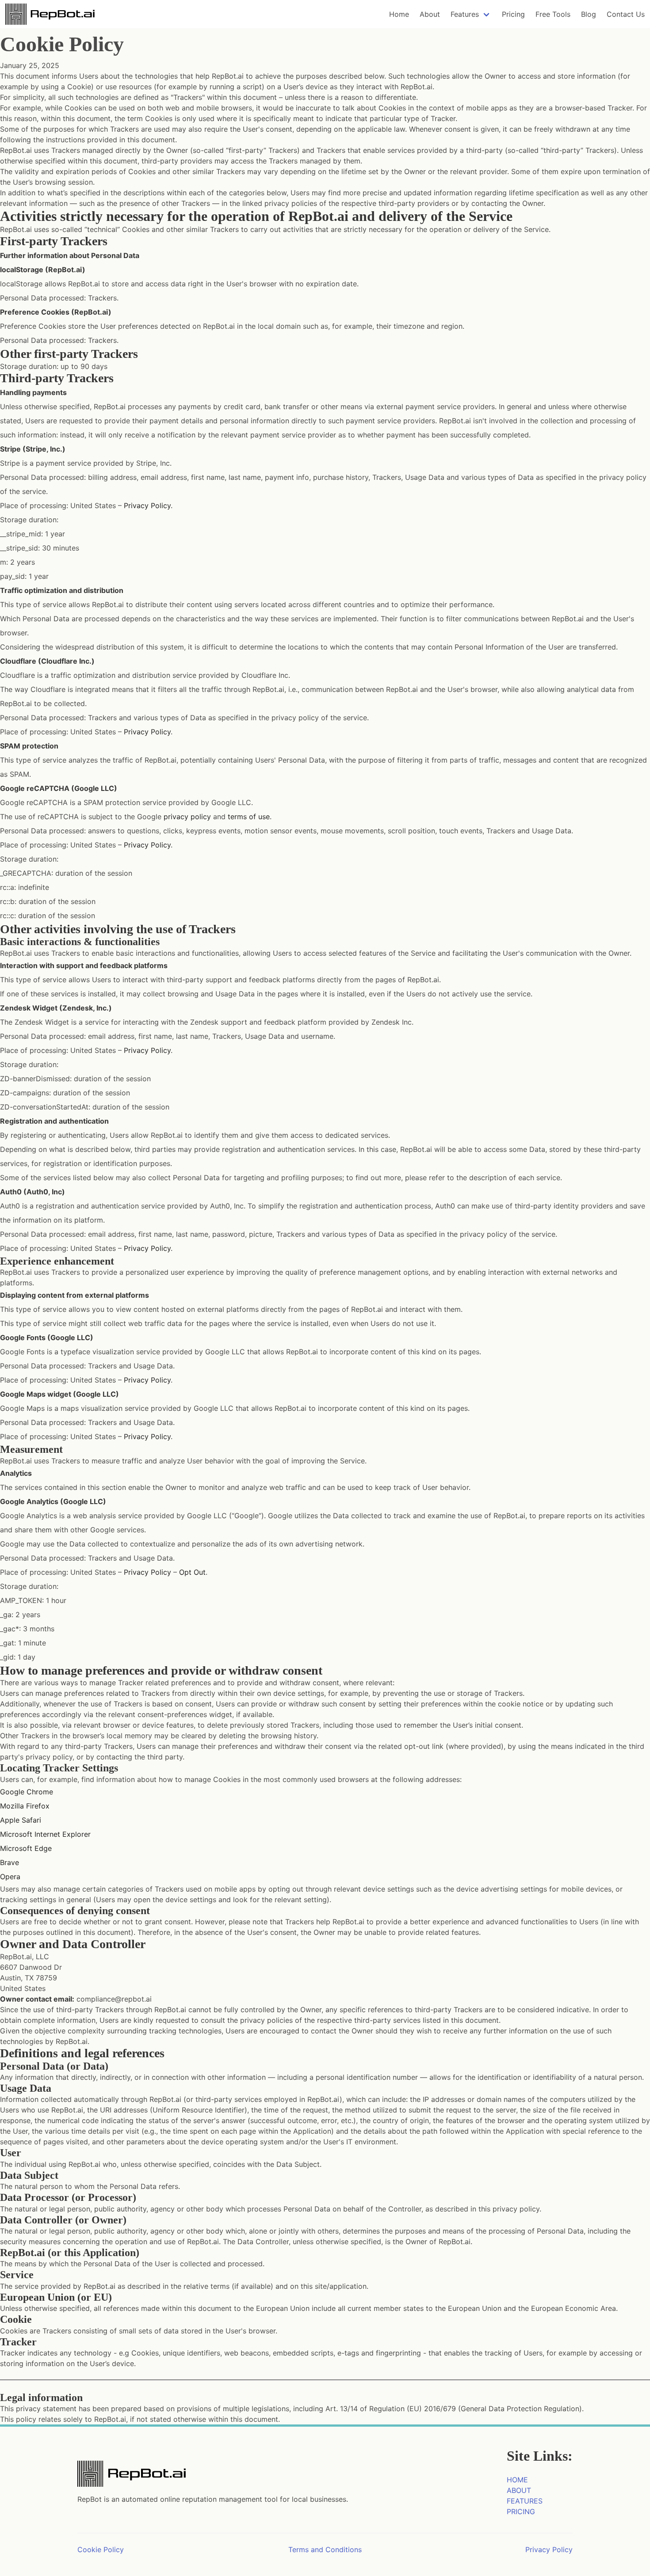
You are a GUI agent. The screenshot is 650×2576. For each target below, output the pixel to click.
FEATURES (525, 2501)
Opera (10, 1877)
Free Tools (553, 14)
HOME (517, 2480)
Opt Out (192, 1572)
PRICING (521, 2511)
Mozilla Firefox (25, 1806)
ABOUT (519, 2490)
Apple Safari (21, 1820)
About (430, 14)
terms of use (249, 817)
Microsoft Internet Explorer (45, 1834)
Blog (589, 14)
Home (399, 14)
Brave (10, 1862)
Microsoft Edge (26, 1848)
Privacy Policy (147, 505)
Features (465, 14)
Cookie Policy (101, 2549)
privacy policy (187, 817)
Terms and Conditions (325, 2549)
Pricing (513, 14)
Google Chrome (27, 1792)
